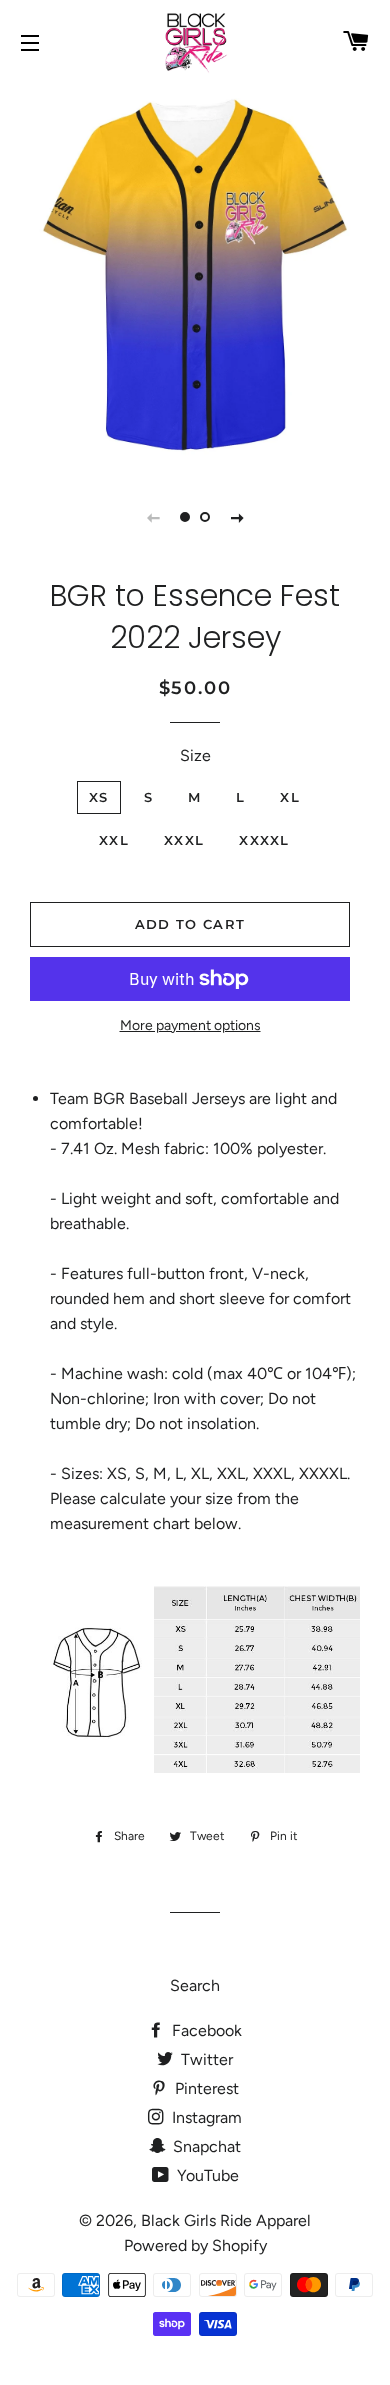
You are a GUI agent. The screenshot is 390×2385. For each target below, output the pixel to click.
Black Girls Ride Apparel (226, 2220)
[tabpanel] (195, 275)
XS (99, 797)
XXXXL (264, 840)
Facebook (205, 2030)
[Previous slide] (153, 517)
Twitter (205, 2059)
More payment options (190, 1025)
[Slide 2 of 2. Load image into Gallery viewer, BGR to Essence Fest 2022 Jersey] (205, 517)
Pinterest (205, 2088)
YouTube (206, 2175)
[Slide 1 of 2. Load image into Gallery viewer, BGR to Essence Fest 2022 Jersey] (185, 517)
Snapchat (205, 2146)
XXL (114, 840)
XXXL (184, 840)
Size (195, 755)
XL (290, 797)
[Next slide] (237, 517)
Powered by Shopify (195, 2245)
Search (195, 1985)
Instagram (205, 2117)
